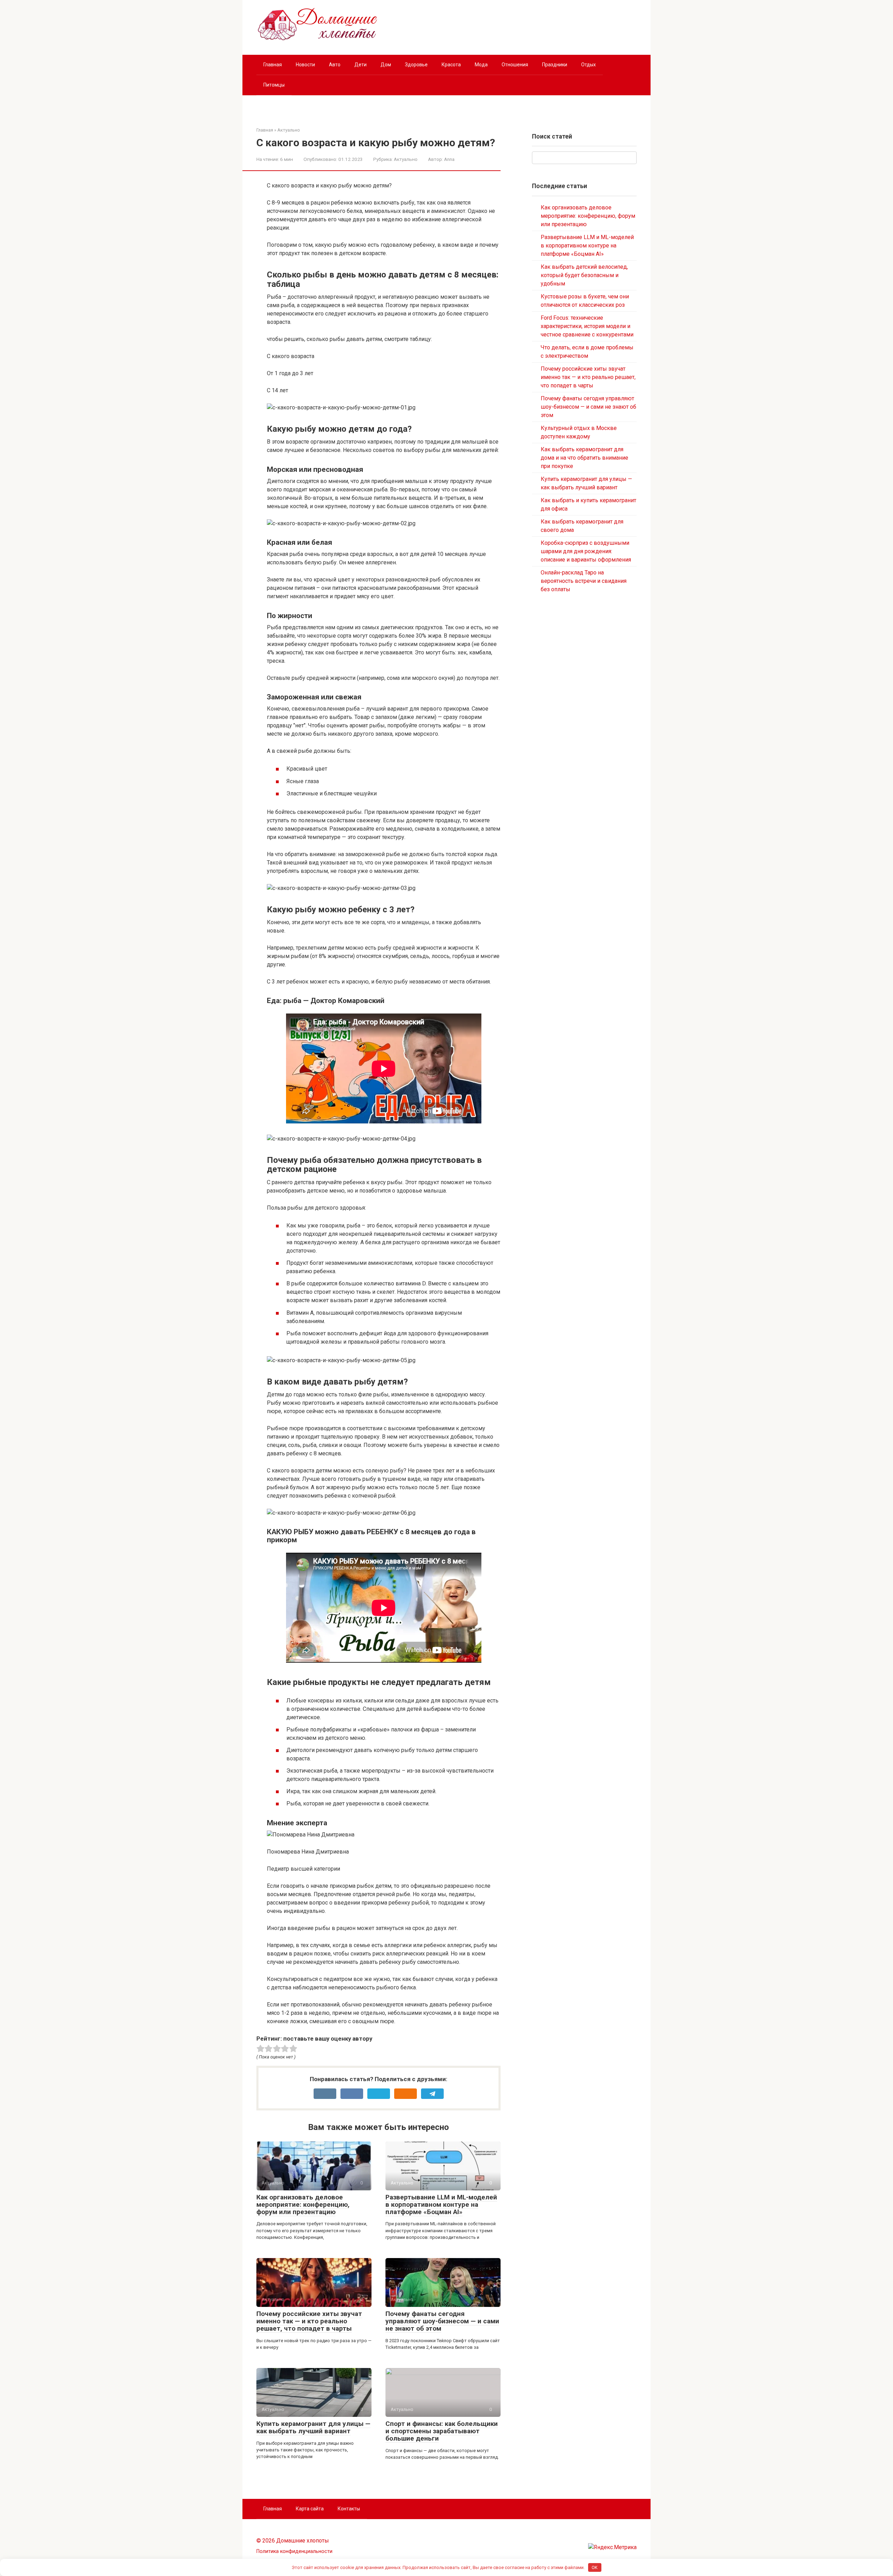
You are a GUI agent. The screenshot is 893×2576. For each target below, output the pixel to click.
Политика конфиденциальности (294, 2551)
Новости (305, 65)
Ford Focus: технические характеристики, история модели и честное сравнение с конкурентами (587, 326)
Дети (361, 65)
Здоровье (416, 65)
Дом (386, 65)
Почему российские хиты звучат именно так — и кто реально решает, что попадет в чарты (309, 2321)
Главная (273, 65)
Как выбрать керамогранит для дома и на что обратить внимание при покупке (584, 458)
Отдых (588, 65)
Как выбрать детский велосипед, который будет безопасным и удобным (584, 275)
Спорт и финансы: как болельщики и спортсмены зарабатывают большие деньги (442, 2431)
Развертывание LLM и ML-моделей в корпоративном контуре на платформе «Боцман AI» (441, 2204)
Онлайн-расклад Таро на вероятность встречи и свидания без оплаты (584, 581)
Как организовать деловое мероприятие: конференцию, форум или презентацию (303, 2204)
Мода (481, 65)
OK (595, 2567)
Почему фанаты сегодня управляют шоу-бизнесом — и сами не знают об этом (442, 2321)
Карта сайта (310, 2509)
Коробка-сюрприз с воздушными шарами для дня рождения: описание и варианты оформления (586, 551)
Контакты (349, 2509)
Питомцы (274, 85)
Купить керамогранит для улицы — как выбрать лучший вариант (313, 2427)
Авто (335, 65)
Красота (451, 65)
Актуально (406, 159)
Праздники (555, 65)
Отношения (515, 65)
